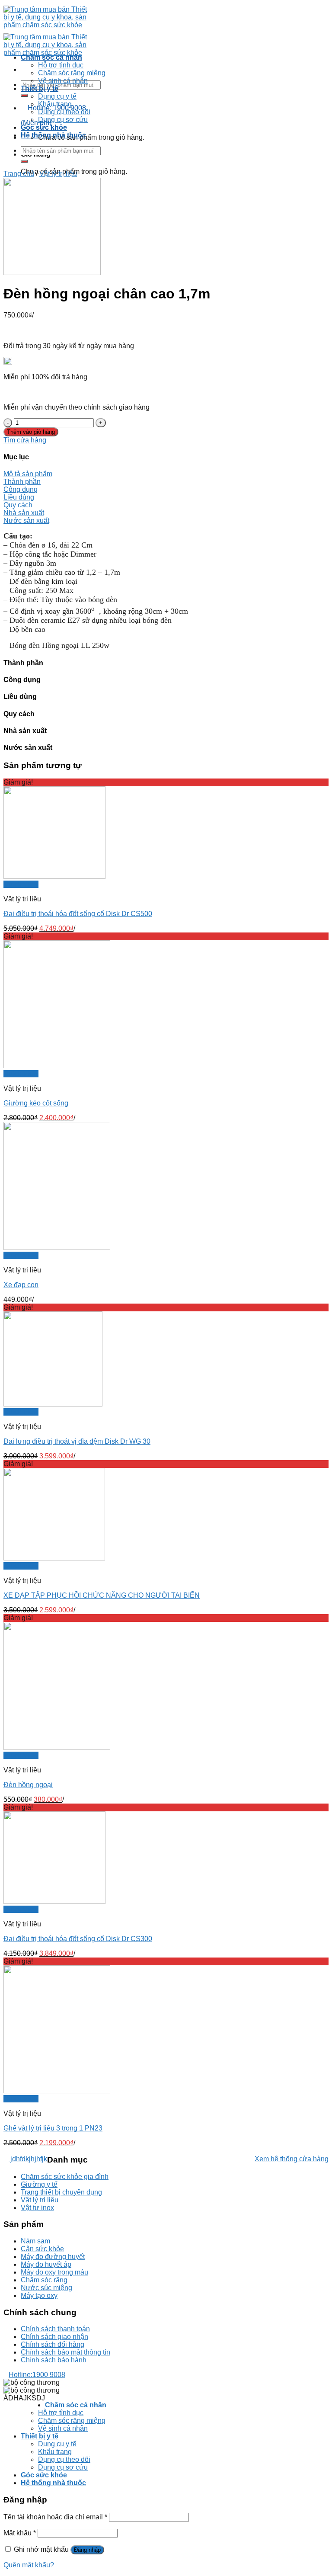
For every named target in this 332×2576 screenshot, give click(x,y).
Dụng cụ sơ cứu (63, 120)
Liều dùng (19, 497)
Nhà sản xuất (24, 513)
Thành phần (22, 482)
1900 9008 (37, 2375)
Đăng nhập (87, 2550)
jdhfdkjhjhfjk (28, 2159)
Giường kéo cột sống (36, 1103)
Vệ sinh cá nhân (63, 81)
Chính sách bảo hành (54, 2360)
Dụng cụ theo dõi (64, 112)
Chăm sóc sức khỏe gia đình (65, 2177)
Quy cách (18, 505)
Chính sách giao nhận (54, 2337)
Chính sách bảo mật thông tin (65, 2352)
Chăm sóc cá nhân (51, 57)
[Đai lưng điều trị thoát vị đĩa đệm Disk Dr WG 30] (53, 1404)
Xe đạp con (21, 1285)
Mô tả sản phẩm (28, 474)
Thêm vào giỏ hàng (31, 432)
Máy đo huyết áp (46, 2264)
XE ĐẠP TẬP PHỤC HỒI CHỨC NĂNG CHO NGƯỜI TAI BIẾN (102, 1595)
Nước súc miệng (46, 2288)
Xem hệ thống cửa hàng (292, 2159)
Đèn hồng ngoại (28, 1785)
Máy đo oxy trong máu (54, 2272)
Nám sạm (35, 2241)
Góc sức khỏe (44, 127)
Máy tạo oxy (39, 2296)
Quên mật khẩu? (29, 2565)
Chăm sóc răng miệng (72, 73)
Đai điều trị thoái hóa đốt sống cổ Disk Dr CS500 (78, 914)
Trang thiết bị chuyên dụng (61, 2192)
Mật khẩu (20, 2533)
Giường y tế (39, 2184)
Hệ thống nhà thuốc (53, 135)
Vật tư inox (37, 2208)
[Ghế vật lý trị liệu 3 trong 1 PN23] (57, 2091)
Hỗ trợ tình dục (61, 65)
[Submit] (24, 96)
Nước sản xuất (26, 521)
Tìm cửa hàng (25, 440)
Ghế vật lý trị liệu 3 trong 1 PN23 (53, 2128)
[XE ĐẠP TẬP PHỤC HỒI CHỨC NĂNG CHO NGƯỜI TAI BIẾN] (54, 1558)
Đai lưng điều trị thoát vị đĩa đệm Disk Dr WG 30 (77, 1441)
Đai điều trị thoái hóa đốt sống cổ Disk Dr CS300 (78, 1939)
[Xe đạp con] (57, 1248)
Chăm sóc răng (44, 2280)
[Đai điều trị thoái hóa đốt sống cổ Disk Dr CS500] (54, 876)
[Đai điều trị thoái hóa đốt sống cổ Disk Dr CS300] (54, 1902)
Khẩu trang (55, 104)
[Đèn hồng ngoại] (57, 1748)
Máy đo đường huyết (53, 2257)
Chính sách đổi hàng (53, 2344)
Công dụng (21, 489)
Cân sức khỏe (42, 2249)
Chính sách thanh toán (55, 2329)
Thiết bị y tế (40, 88)
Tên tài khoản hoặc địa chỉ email (55, 2517)
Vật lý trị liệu (58, 174)
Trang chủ (19, 174)
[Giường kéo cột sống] (57, 1066)
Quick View (21, 884)
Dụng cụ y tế (57, 96)
